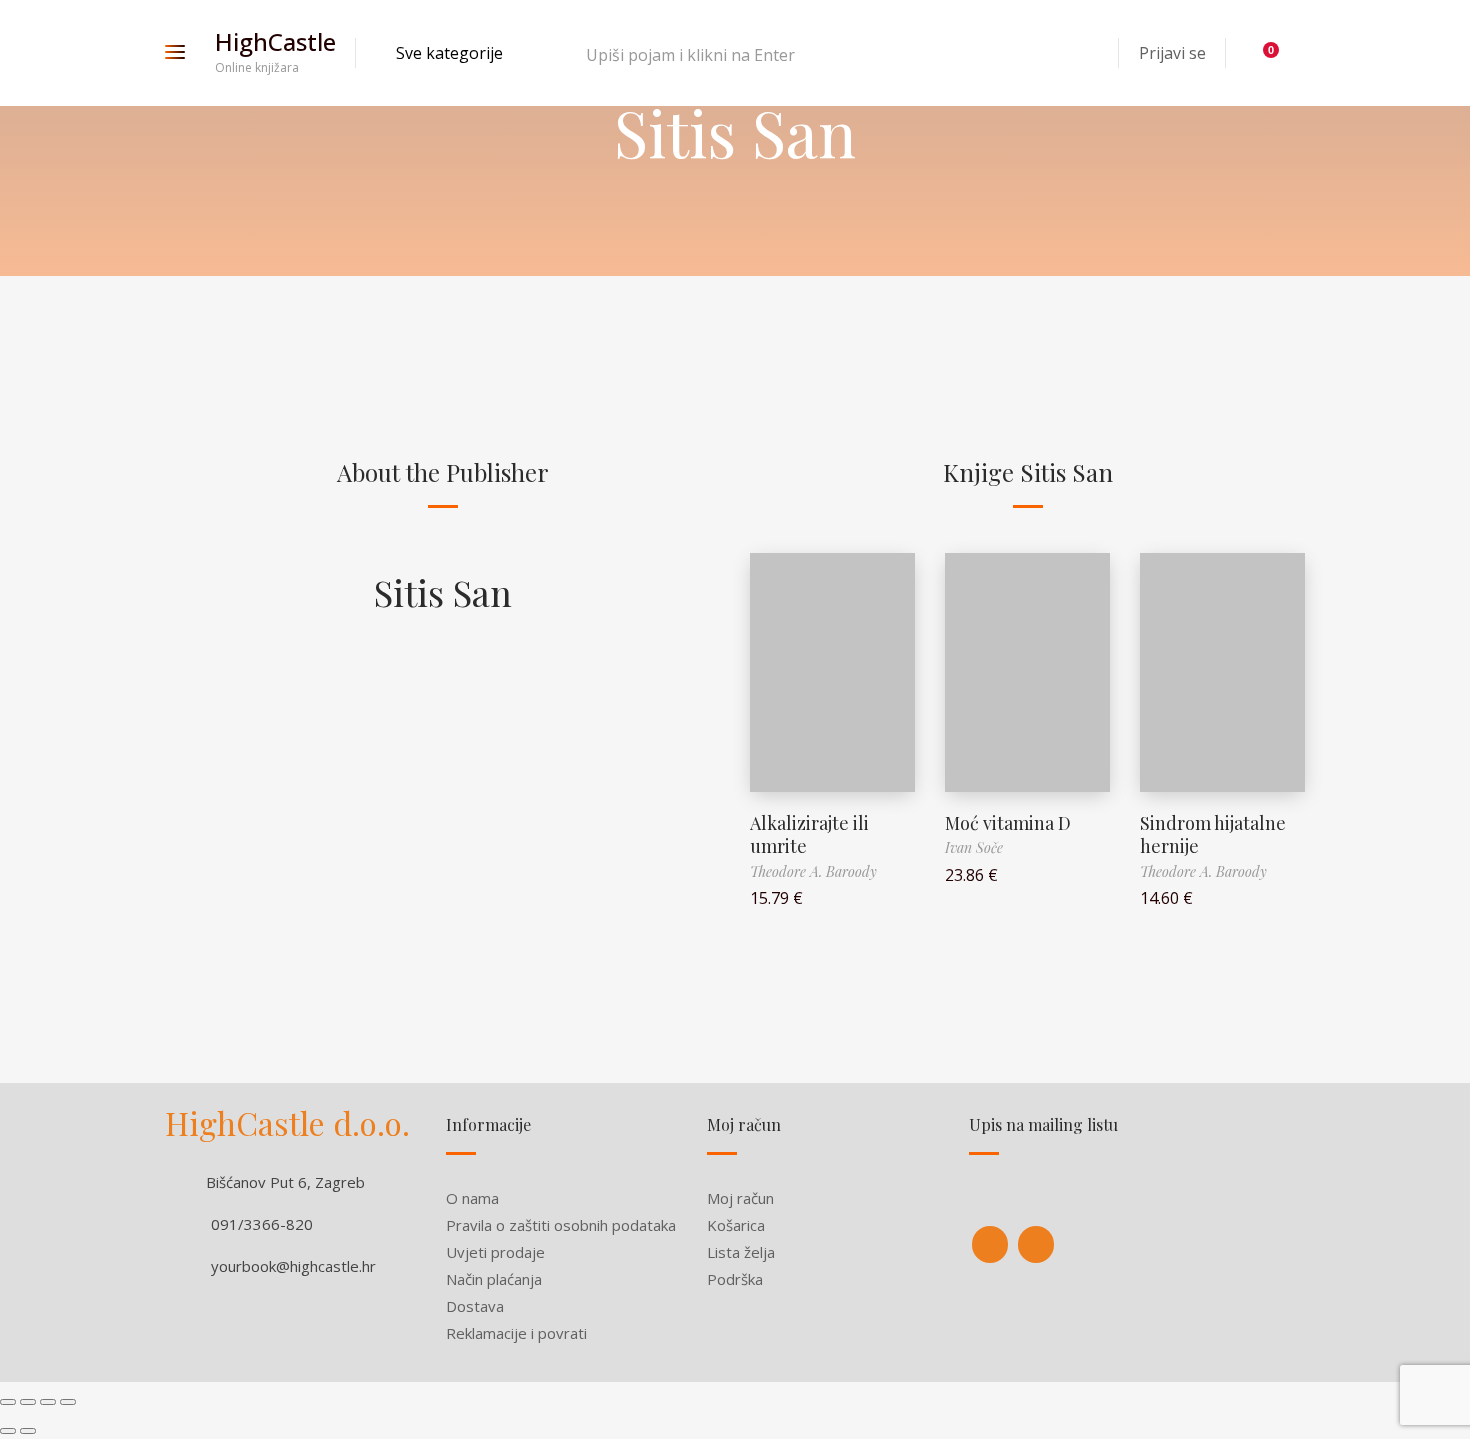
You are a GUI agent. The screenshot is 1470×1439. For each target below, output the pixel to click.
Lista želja (741, 1252)
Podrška (735, 1279)
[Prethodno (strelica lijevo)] (8, 1431)
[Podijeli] (28, 1402)
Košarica (736, 1225)
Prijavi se (1172, 53)
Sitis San (443, 592)
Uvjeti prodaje (495, 1252)
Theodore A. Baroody (813, 871)
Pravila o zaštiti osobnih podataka (561, 1225)
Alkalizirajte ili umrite (809, 834)
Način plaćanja (494, 1279)
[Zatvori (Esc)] (8, 1402)
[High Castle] (990, 1244)
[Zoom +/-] (68, 1402)
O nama (472, 1198)
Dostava (475, 1306)
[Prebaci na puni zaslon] (48, 1402)
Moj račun (740, 1198)
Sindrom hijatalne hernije (1213, 834)
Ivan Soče (974, 847)
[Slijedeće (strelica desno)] (28, 1431)
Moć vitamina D (1008, 823)
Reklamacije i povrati (516, 1333)
